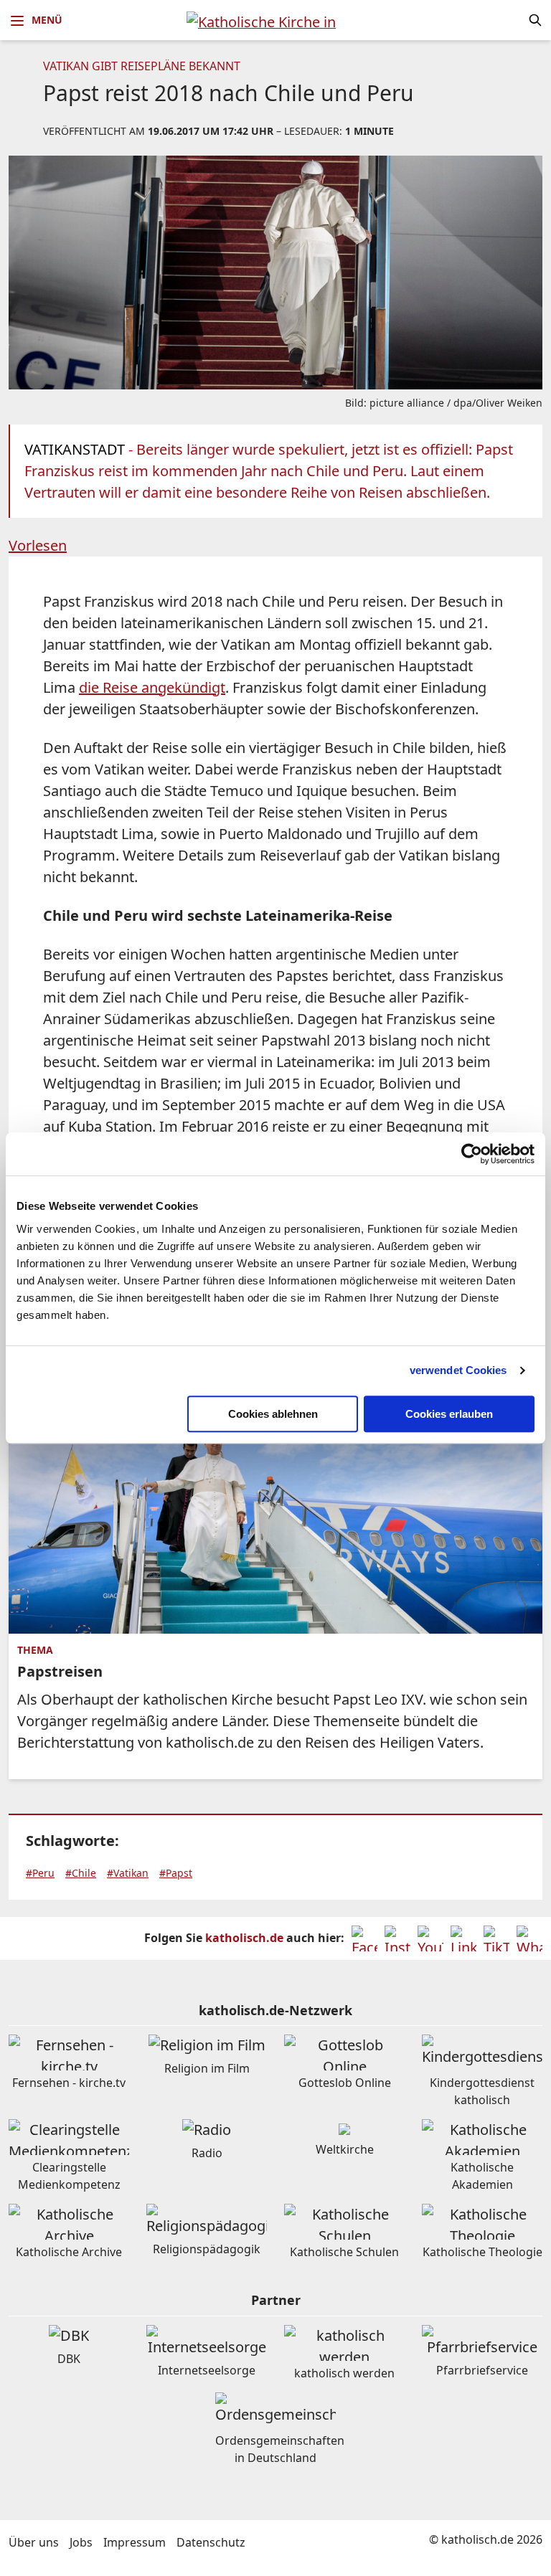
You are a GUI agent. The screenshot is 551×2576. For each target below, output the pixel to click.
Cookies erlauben (449, 1414)
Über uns (34, 2542)
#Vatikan (128, 1873)
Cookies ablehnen (273, 1414)
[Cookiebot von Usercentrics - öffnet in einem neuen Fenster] (472, 1154)
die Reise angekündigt (152, 687)
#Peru (40, 1873)
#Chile (81, 1873)
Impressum (135, 2542)
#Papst (176, 1873)
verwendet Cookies (458, 1370)
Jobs (81, 2542)
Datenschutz (211, 2542)
